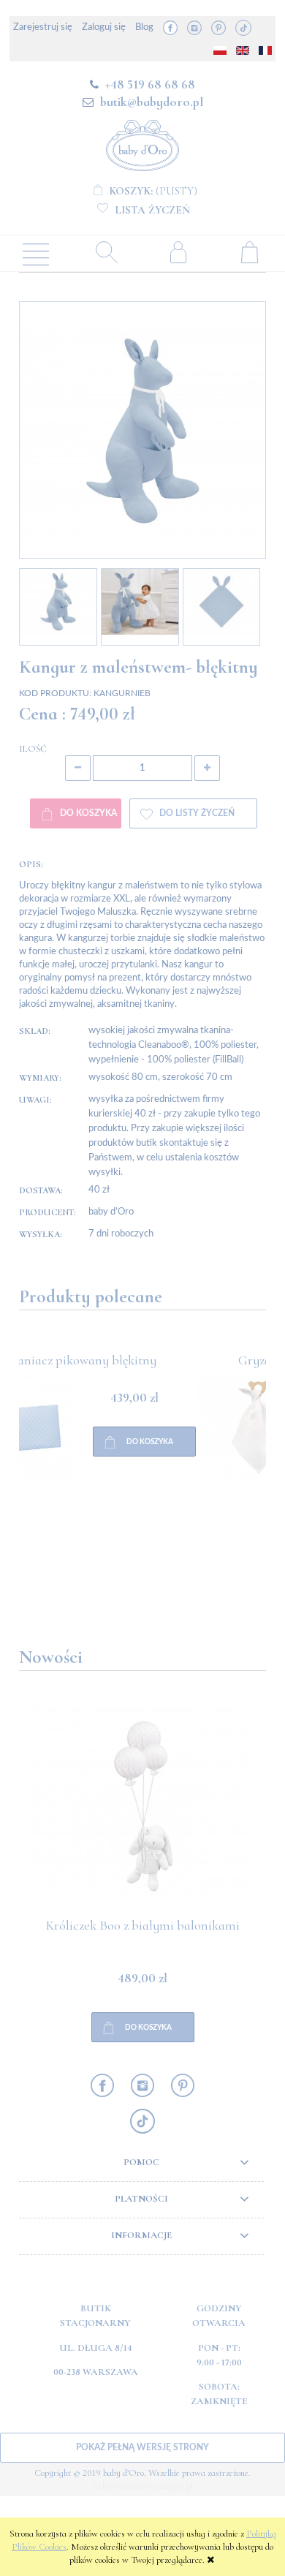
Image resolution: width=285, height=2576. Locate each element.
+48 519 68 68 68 (150, 84)
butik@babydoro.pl (152, 102)
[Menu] (36, 253)
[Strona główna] (142, 143)
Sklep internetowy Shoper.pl (143, 2486)
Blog (144, 27)
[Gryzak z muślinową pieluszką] (81, 1484)
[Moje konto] (178, 252)
